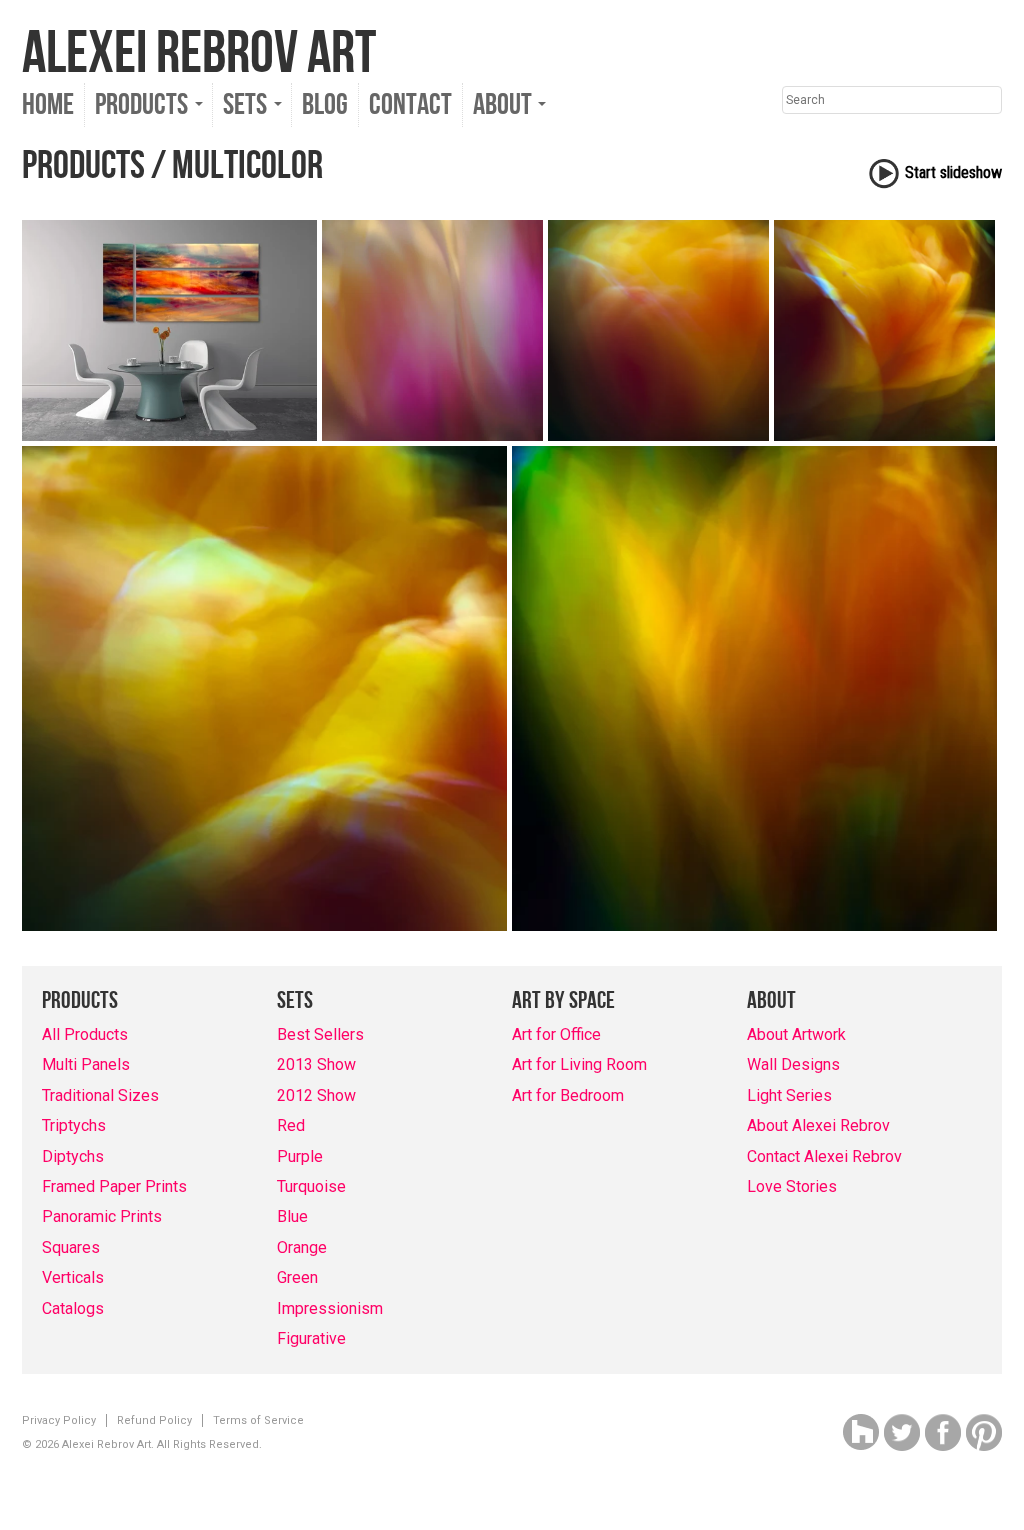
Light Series (789, 1095)
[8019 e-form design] (169, 330)
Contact (410, 105)
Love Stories (792, 1186)
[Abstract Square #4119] (754, 688)
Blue (292, 1216)
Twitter (902, 1432)
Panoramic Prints (102, 1216)
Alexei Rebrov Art (199, 54)
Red (291, 1125)
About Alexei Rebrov (818, 1125)
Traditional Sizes (100, 1095)
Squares (71, 1247)
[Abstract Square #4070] (432, 330)
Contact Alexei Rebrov (824, 1156)
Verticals (73, 1277)
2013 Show (316, 1064)
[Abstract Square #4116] (658, 330)
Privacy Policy (59, 1420)
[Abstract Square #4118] (264, 688)
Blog (325, 105)
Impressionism (330, 1308)
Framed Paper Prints (114, 1186)
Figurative (311, 1338)
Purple (300, 1156)
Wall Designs (793, 1064)
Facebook (943, 1432)
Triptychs (74, 1125)
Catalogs (73, 1308)
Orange (302, 1247)
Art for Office (556, 1034)
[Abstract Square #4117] (884, 330)
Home (48, 105)
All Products (85, 1034)
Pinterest (984, 1432)
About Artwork (796, 1034)
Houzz (861, 1432)
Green (297, 1277)
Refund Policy (154, 1420)
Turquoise (311, 1186)
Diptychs (73, 1156)
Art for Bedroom (568, 1095)
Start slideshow (953, 172)
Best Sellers (320, 1034)
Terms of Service (258, 1420)
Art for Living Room (579, 1064)
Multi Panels (86, 1064)
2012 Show (316, 1095)
